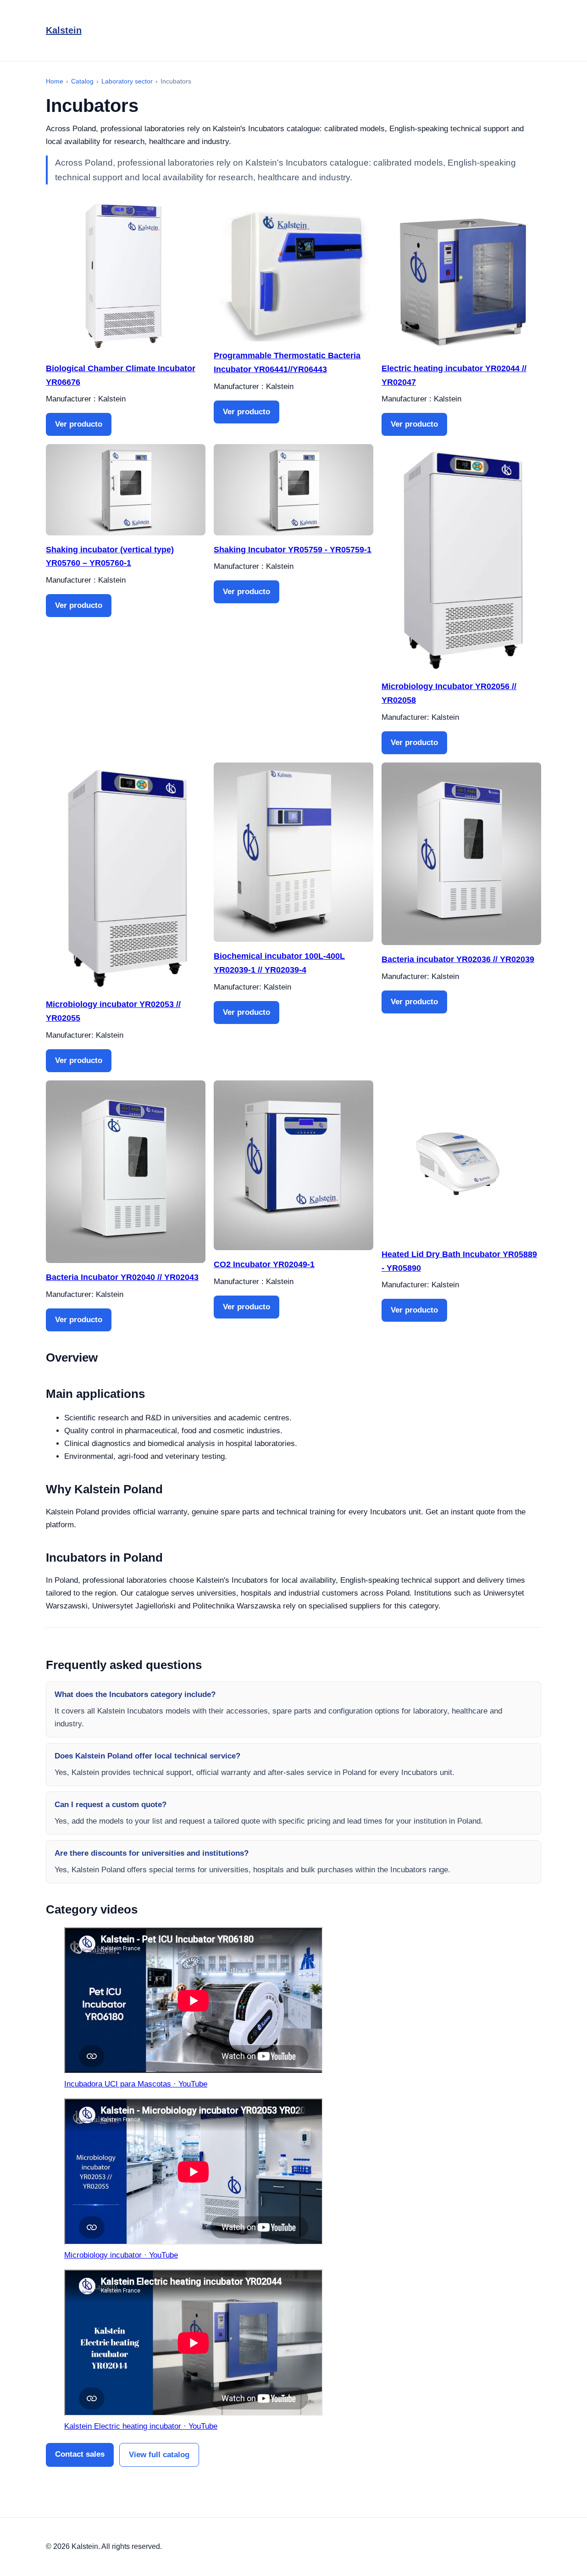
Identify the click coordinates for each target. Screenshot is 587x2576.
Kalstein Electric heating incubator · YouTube (141, 2426)
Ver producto (79, 424)
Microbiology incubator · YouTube (121, 2255)
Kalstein (64, 30)
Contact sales (80, 2454)
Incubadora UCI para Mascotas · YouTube (136, 2084)
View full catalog (159, 2455)
